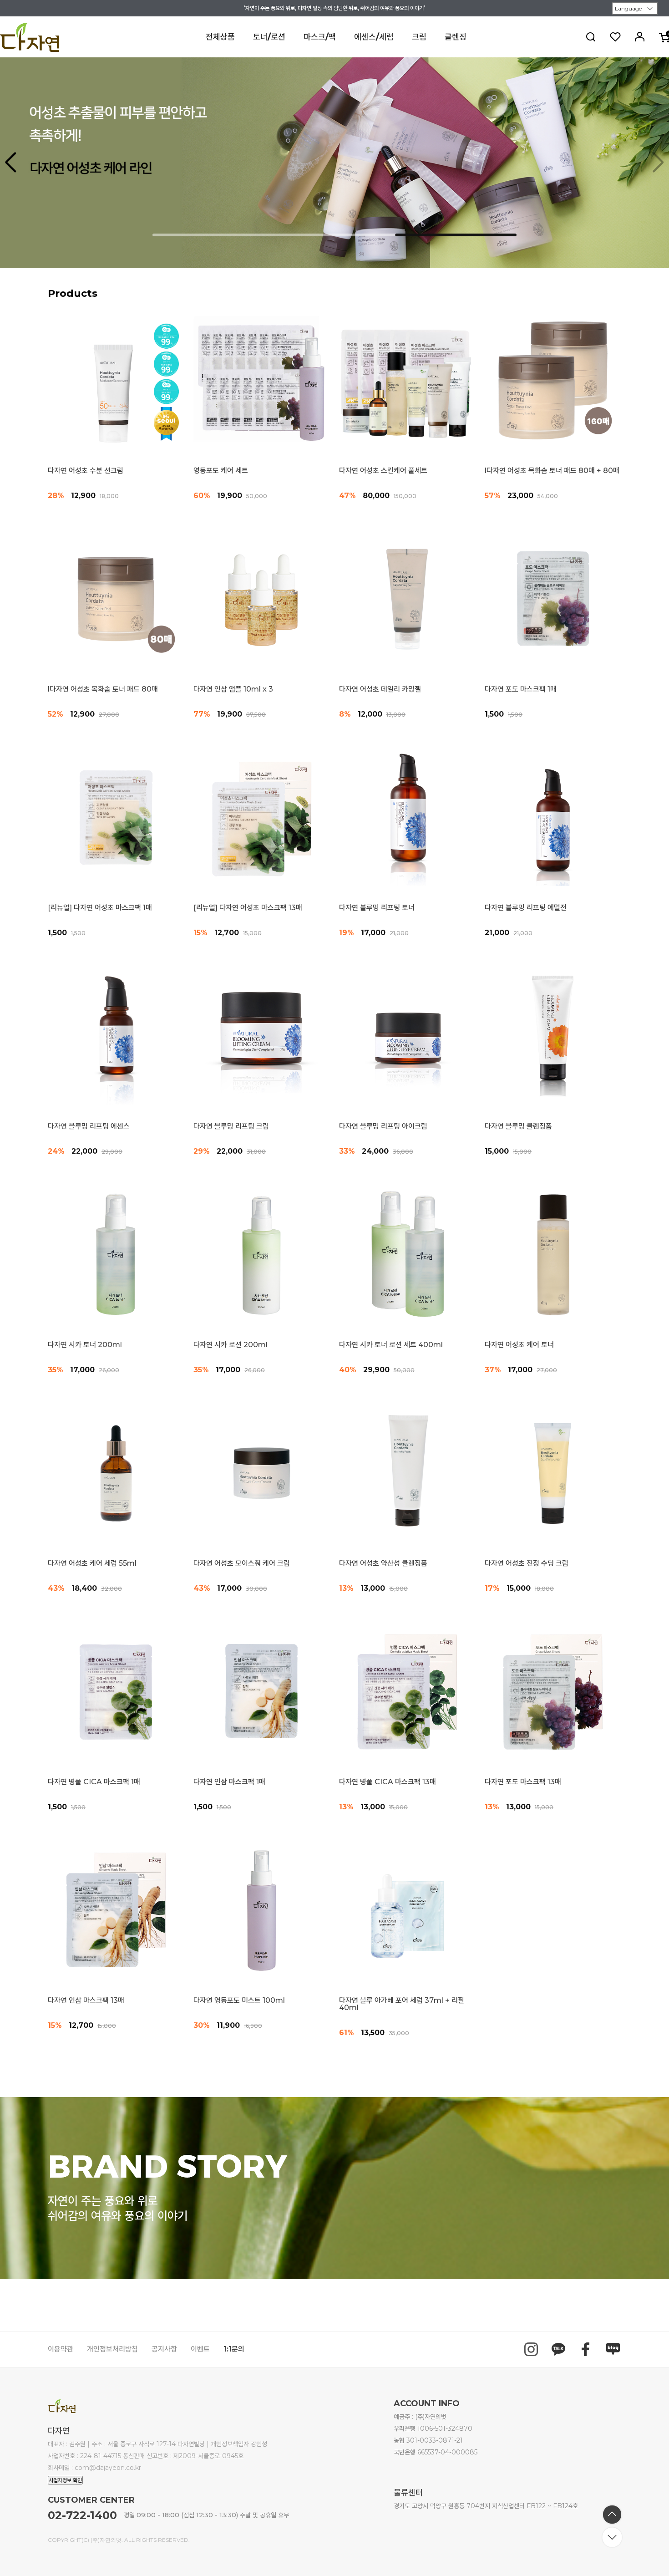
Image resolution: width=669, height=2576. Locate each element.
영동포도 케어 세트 (221, 471)
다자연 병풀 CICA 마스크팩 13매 (388, 1782)
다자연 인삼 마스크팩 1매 (229, 1782)
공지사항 (164, 2349)
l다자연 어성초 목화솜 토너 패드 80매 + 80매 (552, 471)
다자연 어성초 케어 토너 (519, 1345)
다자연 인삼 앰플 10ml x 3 (233, 689)
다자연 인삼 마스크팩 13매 (86, 2001)
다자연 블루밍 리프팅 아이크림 (383, 1126)
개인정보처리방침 (112, 2349)
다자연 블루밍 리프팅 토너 (377, 908)
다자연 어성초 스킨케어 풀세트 (383, 471)
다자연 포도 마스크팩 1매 (521, 689)
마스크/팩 (320, 37)
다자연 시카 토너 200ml (85, 1345)
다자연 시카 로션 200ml (231, 1345)
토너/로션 (269, 37)
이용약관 (61, 2349)
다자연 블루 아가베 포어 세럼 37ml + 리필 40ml (402, 2004)
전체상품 (220, 37)
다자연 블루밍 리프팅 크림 (231, 1126)
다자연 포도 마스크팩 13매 (523, 1782)
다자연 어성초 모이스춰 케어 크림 (242, 1563)
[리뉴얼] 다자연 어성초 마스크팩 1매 (100, 908)
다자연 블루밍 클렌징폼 (518, 1126)
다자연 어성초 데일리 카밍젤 (380, 689)
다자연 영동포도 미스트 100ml (239, 2001)
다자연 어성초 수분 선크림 (86, 471)
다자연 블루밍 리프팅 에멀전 (526, 908)
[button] (658, 163)
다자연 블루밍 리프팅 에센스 (89, 1126)
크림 (419, 37)
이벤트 (200, 2349)
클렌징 (456, 37)
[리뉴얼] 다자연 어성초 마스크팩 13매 (248, 908)
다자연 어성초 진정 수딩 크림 (527, 1563)
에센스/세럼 (374, 37)
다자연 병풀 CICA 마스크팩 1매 (94, 1782)
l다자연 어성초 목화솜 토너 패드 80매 (103, 689)
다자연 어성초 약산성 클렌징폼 (383, 1563)
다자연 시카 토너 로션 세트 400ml (391, 1345)
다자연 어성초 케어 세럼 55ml (92, 1563)
